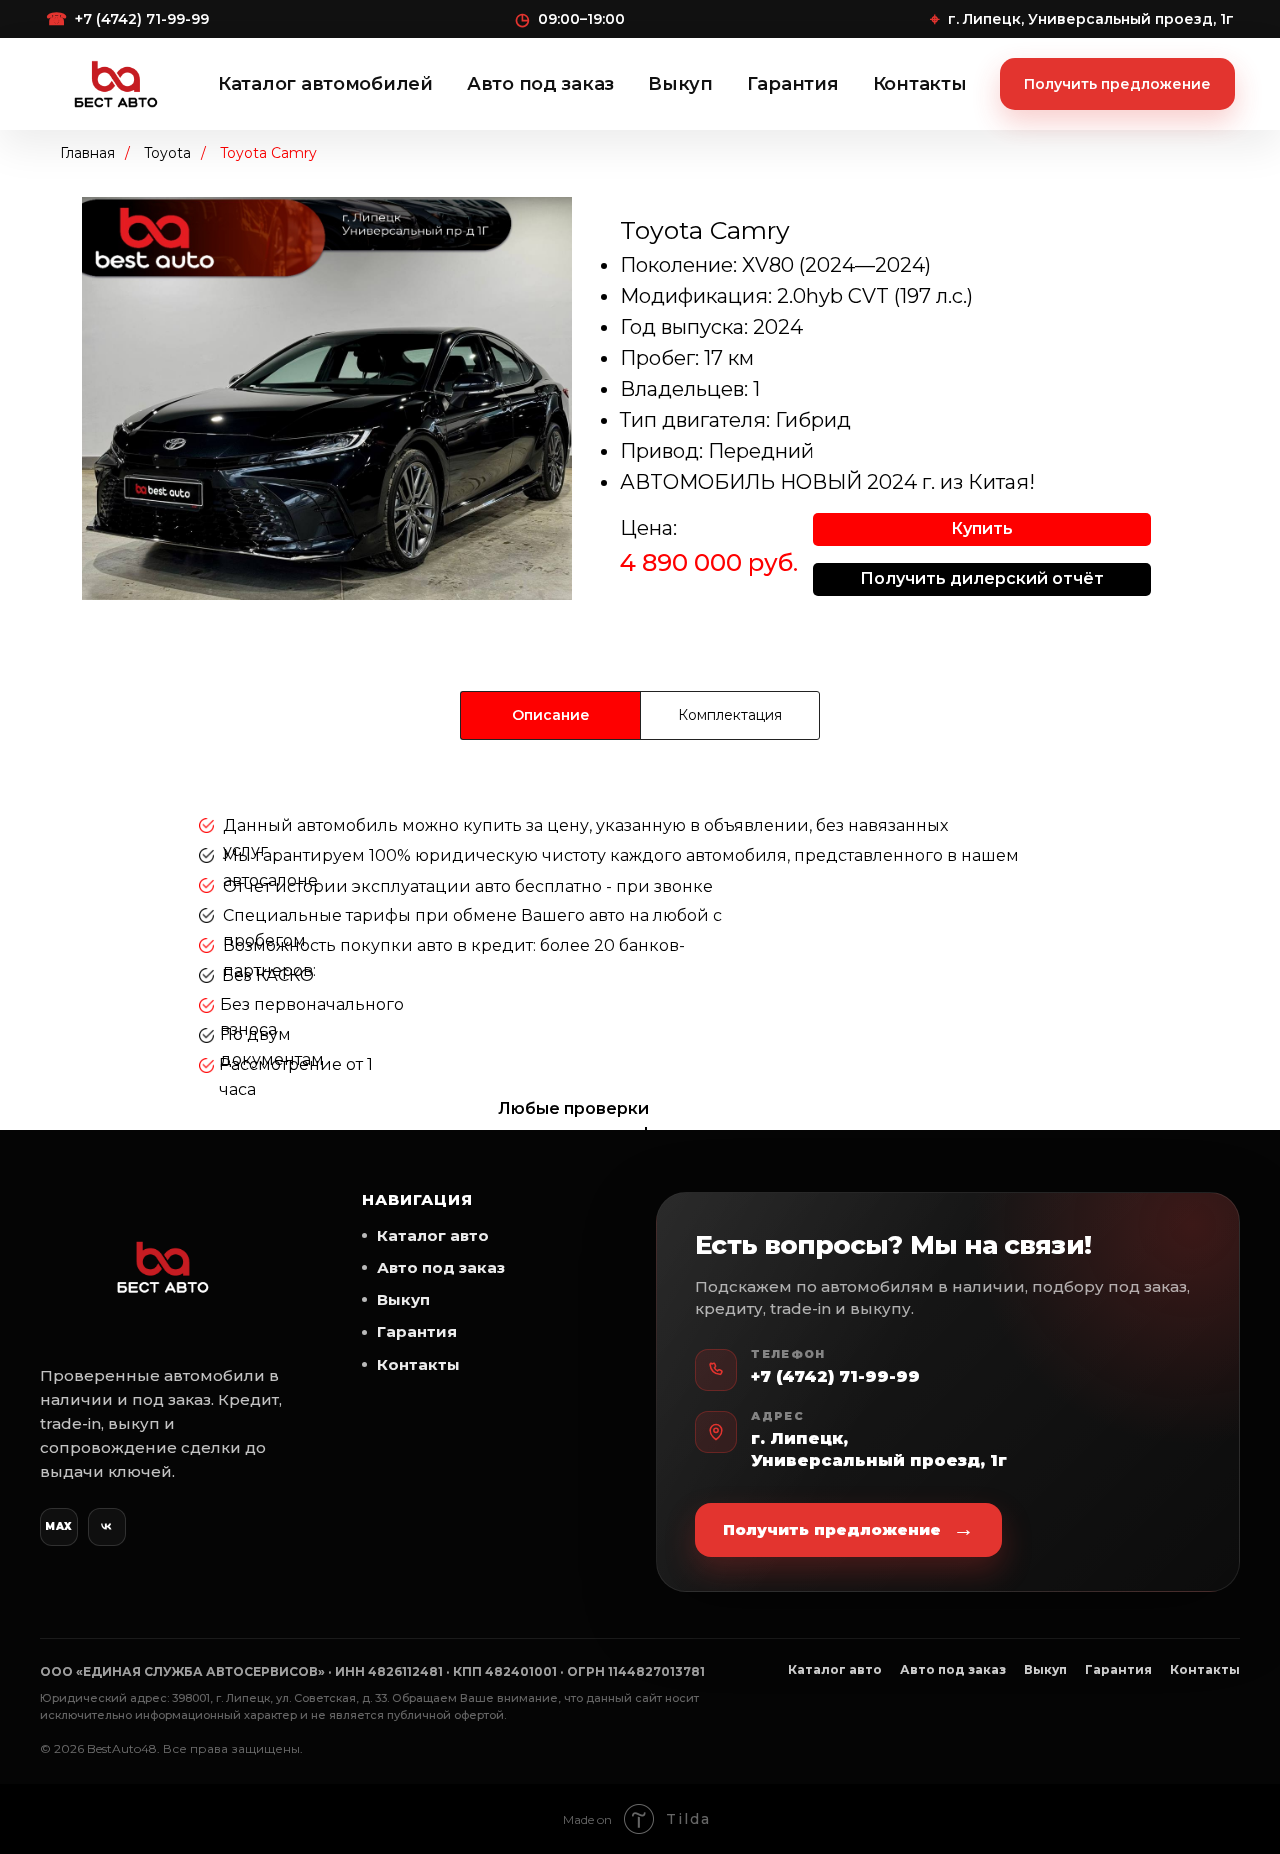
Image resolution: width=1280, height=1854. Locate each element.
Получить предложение (1117, 84)
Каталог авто (433, 1235)
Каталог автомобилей (325, 84)
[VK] (107, 1527)
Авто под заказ (540, 84)
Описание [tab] (551, 715)
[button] (982, 529)
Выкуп (680, 84)
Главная (87, 153)
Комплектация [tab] (730, 715)
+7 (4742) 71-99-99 (835, 1376)
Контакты (920, 84)
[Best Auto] (116, 84)
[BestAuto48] (162, 1267)
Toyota (167, 153)
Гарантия (793, 84)
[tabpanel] (640, 965)
